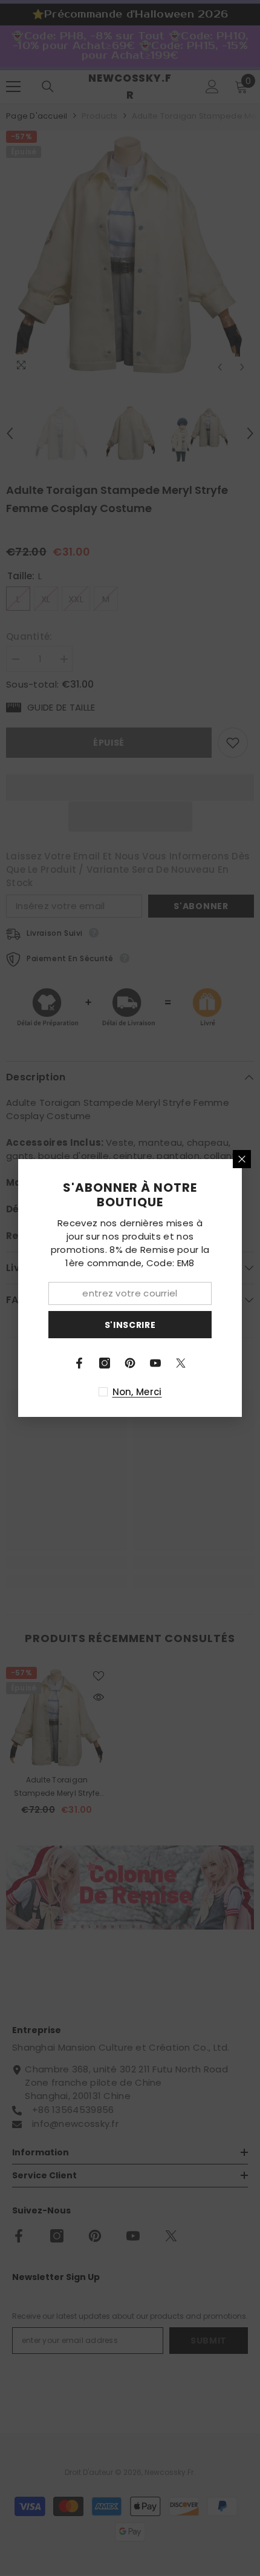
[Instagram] (105, 1363)
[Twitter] (181, 1363)
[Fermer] (242, 1159)
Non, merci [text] (137, 1392)
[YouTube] (155, 1363)
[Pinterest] (130, 1363)
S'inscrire (130, 1325)
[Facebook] (79, 1363)
